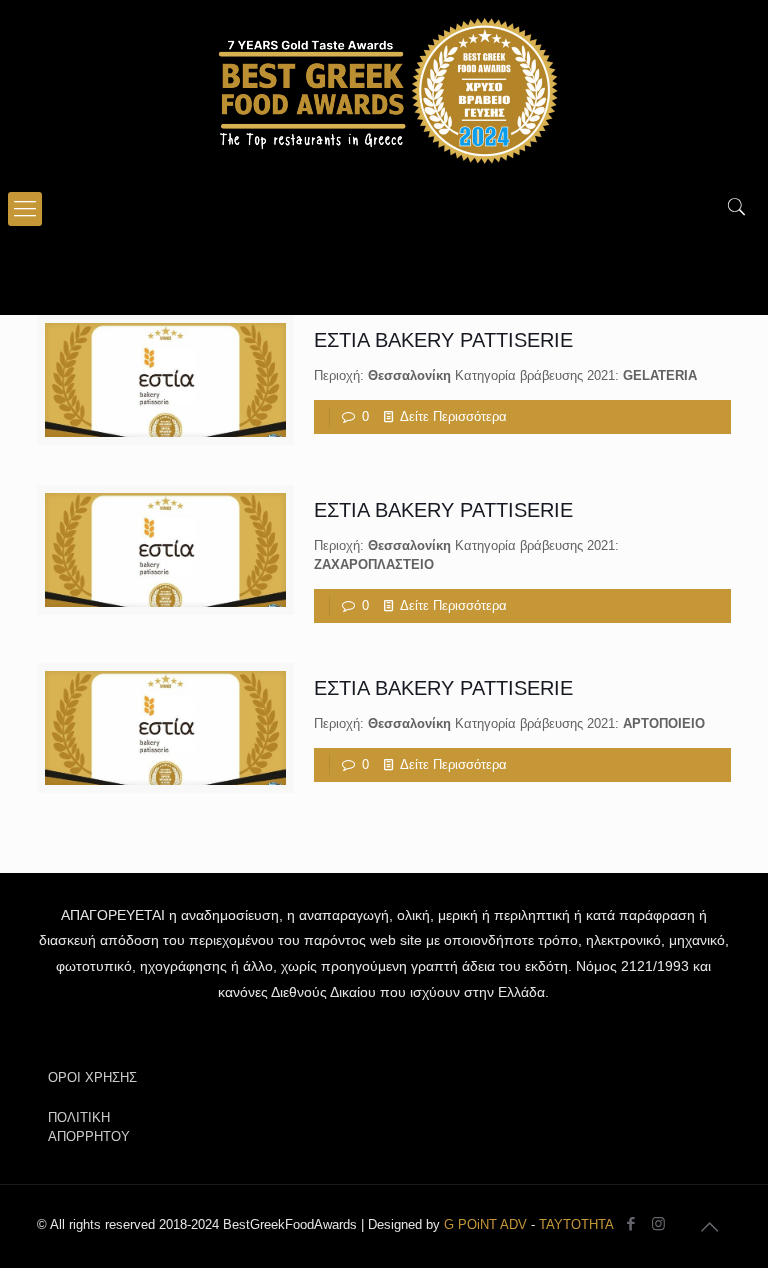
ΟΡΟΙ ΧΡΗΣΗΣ (92, 1077)
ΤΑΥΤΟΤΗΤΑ (576, 1224)
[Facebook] (631, 1223)
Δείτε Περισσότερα (453, 416)
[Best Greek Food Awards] (384, 90)
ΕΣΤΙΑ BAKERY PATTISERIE (443, 340)
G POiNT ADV (485, 1224)
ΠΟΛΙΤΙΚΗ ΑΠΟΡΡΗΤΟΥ (89, 1127)
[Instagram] (658, 1223)
